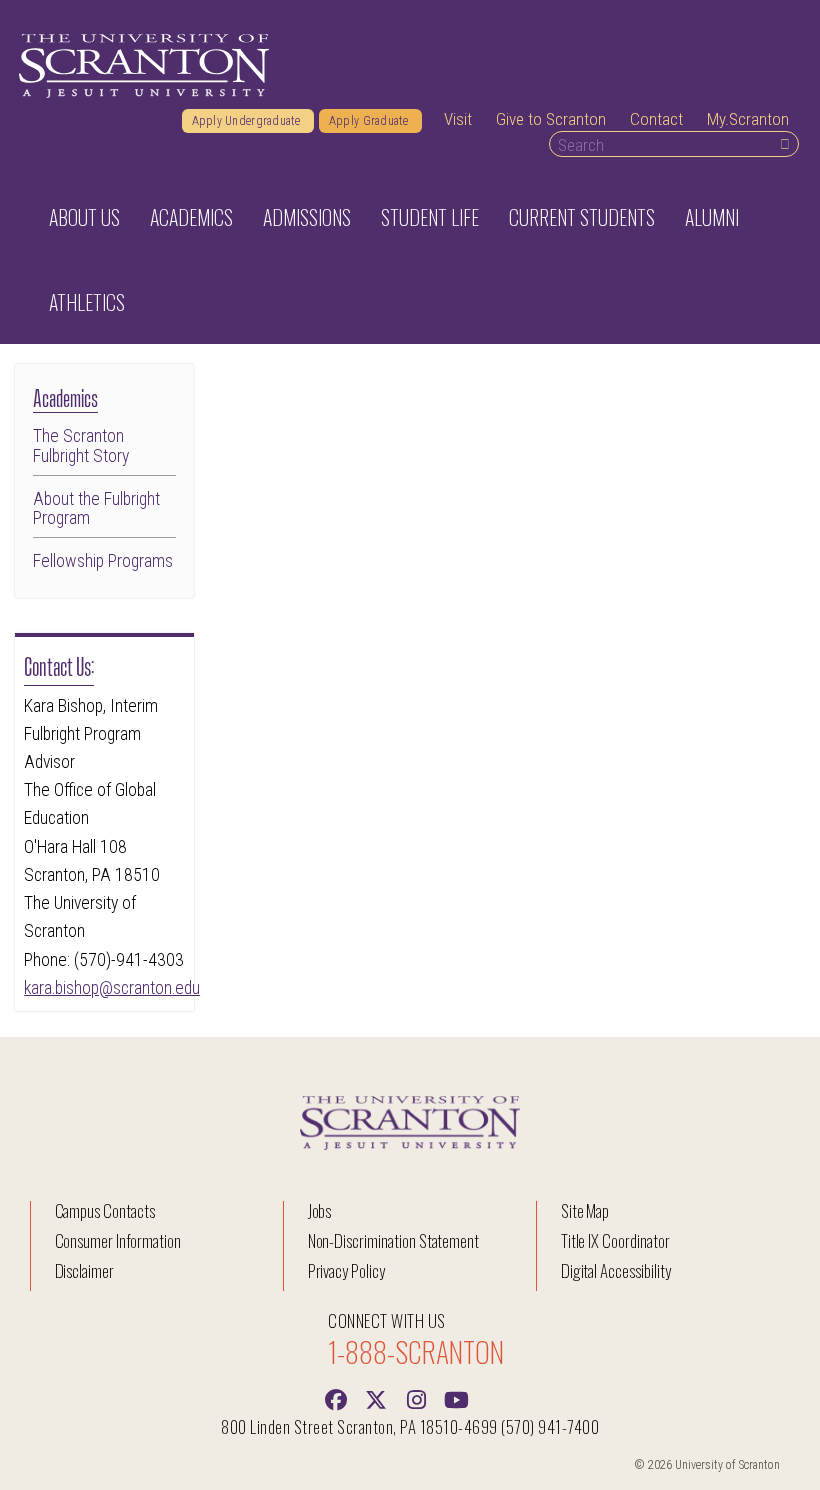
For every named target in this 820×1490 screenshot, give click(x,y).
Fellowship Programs (103, 561)
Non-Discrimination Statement (394, 1240)
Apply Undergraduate (248, 121)
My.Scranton (748, 119)
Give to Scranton (551, 119)
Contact (656, 119)
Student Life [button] (430, 217)
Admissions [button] (307, 217)
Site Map (585, 1210)
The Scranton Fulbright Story (81, 446)
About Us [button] (84, 217)
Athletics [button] (87, 302)
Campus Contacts (105, 1210)
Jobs (320, 1210)
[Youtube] (456, 1398)
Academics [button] (191, 217)
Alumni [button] (712, 217)
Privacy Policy (346, 1270)
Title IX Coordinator (615, 1240)
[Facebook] (336, 1398)
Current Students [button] (582, 217)
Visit (458, 119)
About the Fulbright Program (96, 509)
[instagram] (416, 1398)
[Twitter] (376, 1398)
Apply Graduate (370, 121)
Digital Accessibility (616, 1270)
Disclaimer (85, 1270)
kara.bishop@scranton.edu (112, 988)
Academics (65, 396)
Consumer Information (118, 1240)
